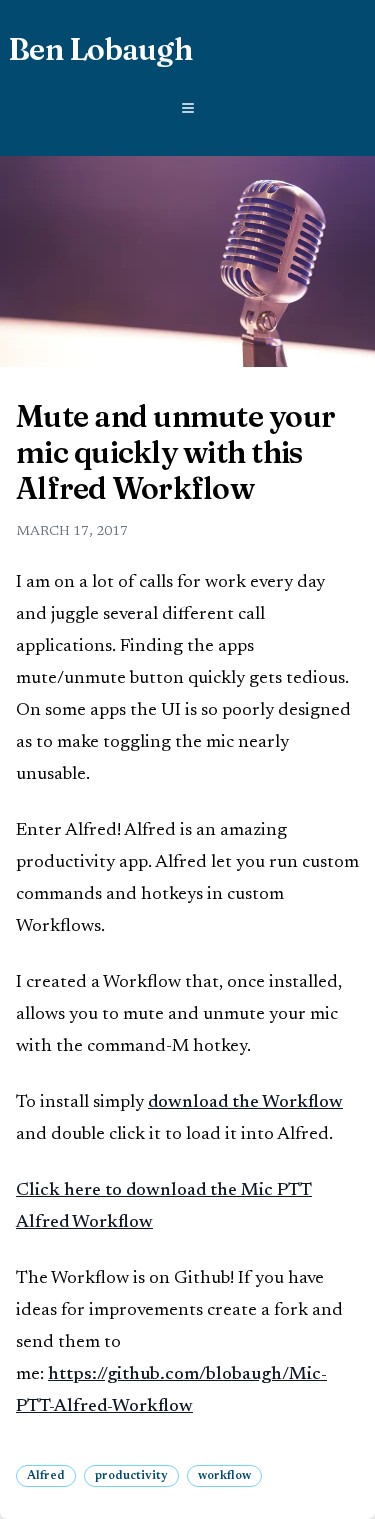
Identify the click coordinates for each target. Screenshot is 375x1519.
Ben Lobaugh (100, 50)
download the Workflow (245, 1103)
